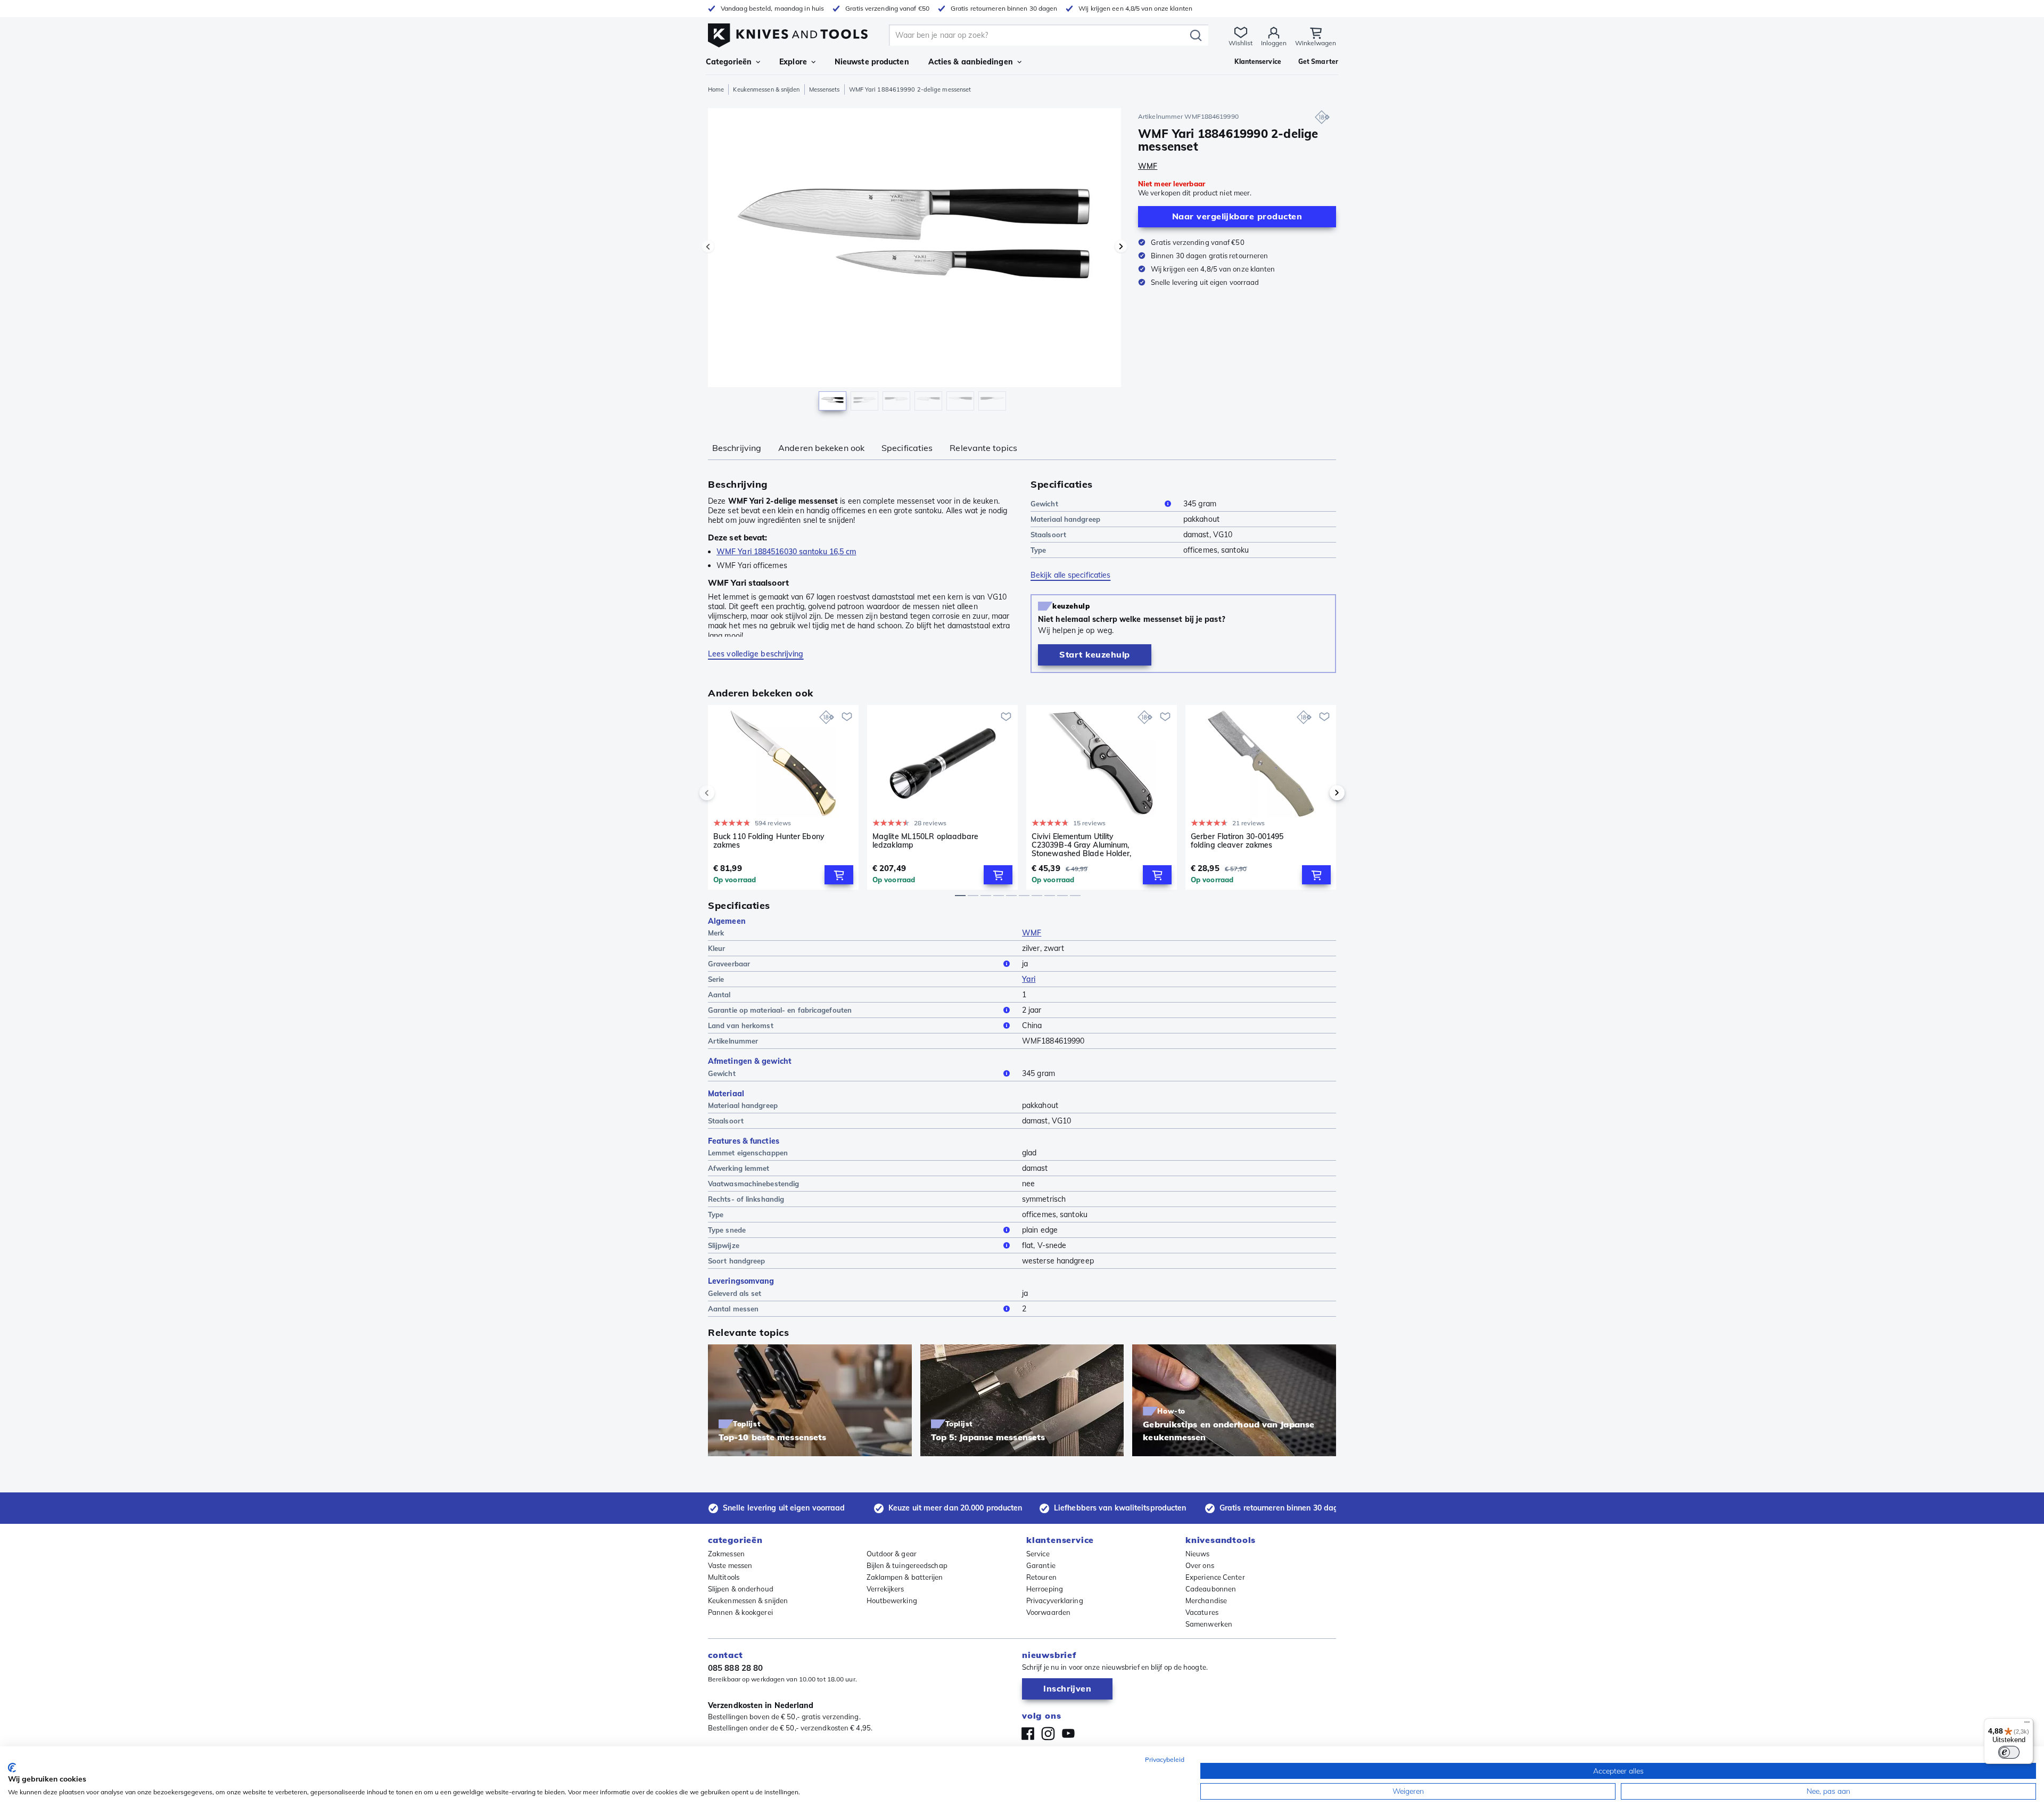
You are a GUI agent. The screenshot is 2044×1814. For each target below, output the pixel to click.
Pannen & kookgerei (740, 1612)
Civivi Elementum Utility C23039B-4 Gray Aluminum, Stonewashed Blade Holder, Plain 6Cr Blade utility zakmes (1084, 845)
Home (716, 89)
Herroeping (1045, 1589)
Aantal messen (733, 1309)
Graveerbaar (729, 964)
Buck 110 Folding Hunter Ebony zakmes (769, 841)
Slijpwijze (724, 1245)
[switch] (2009, 1752)
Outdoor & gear (892, 1554)
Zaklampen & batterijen (905, 1577)
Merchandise (1206, 1600)
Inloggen (1274, 43)
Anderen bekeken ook (821, 448)
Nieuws (1198, 1554)
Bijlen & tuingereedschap (907, 1565)
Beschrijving (737, 448)
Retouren (1041, 1577)
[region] (914, 262)
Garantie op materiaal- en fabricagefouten (780, 1010)
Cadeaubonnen (1211, 1589)
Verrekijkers (885, 1589)
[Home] (788, 33)
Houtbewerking (892, 1600)
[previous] (725, 793)
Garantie (1041, 1565)
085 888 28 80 (735, 1668)
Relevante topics (983, 448)
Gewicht (1044, 504)
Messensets (825, 89)
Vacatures (1202, 1612)
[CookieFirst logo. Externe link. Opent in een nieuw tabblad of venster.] (12, 1768)
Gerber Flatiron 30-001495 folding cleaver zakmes (1237, 841)
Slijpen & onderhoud (741, 1589)
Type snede (727, 1230)
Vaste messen (730, 1565)
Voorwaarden (1048, 1612)
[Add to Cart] (839, 875)
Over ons (1200, 1565)
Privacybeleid (1165, 1759)
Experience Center (1215, 1577)
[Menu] (2027, 1725)
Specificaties (907, 448)
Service (1038, 1554)
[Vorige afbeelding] (708, 247)
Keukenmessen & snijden (766, 89)
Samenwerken (1209, 1624)
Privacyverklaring (1055, 1600)
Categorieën (729, 62)
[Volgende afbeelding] (1121, 247)
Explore (793, 62)
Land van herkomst (741, 1025)
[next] (1319, 793)
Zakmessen (726, 1554)
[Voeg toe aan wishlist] (847, 717)
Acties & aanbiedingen (971, 62)
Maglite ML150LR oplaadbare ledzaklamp (926, 841)
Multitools (724, 1577)
